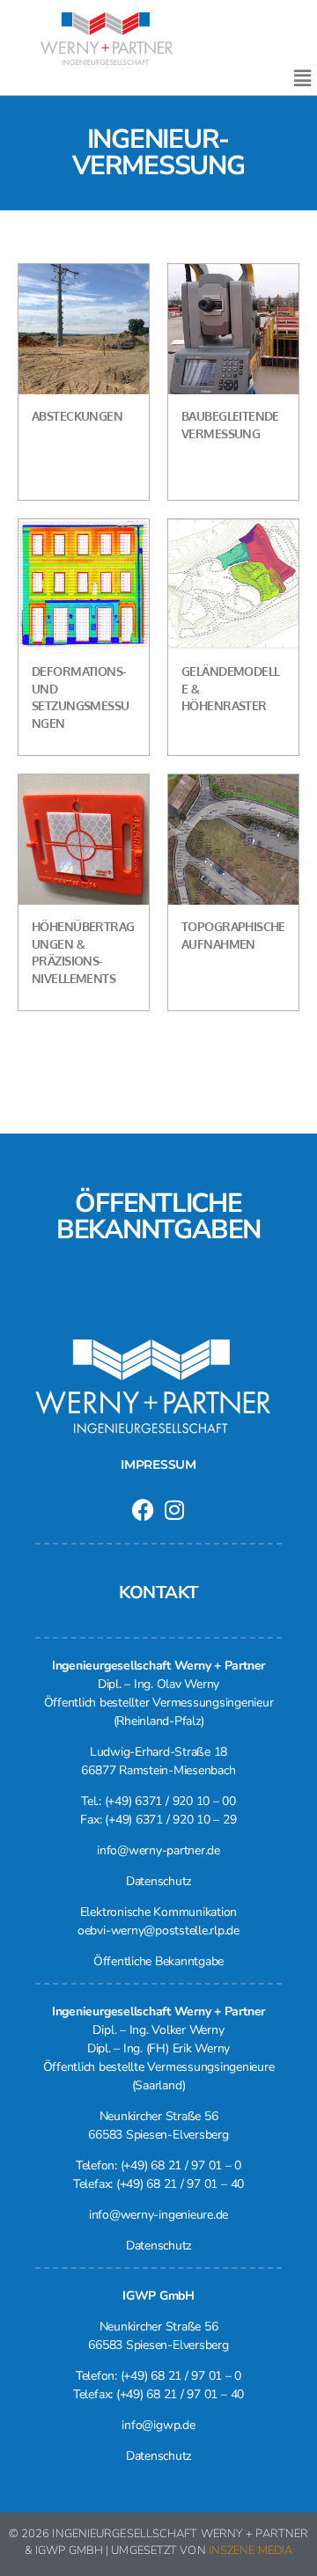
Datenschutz (158, 1881)
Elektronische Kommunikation (159, 1912)
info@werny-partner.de (158, 1850)
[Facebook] (143, 1510)
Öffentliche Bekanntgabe (158, 1961)
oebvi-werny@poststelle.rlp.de (158, 1930)
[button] (302, 78)
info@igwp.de (158, 2425)
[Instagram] (174, 1510)
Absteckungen (77, 416)
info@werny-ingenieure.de (158, 2215)
